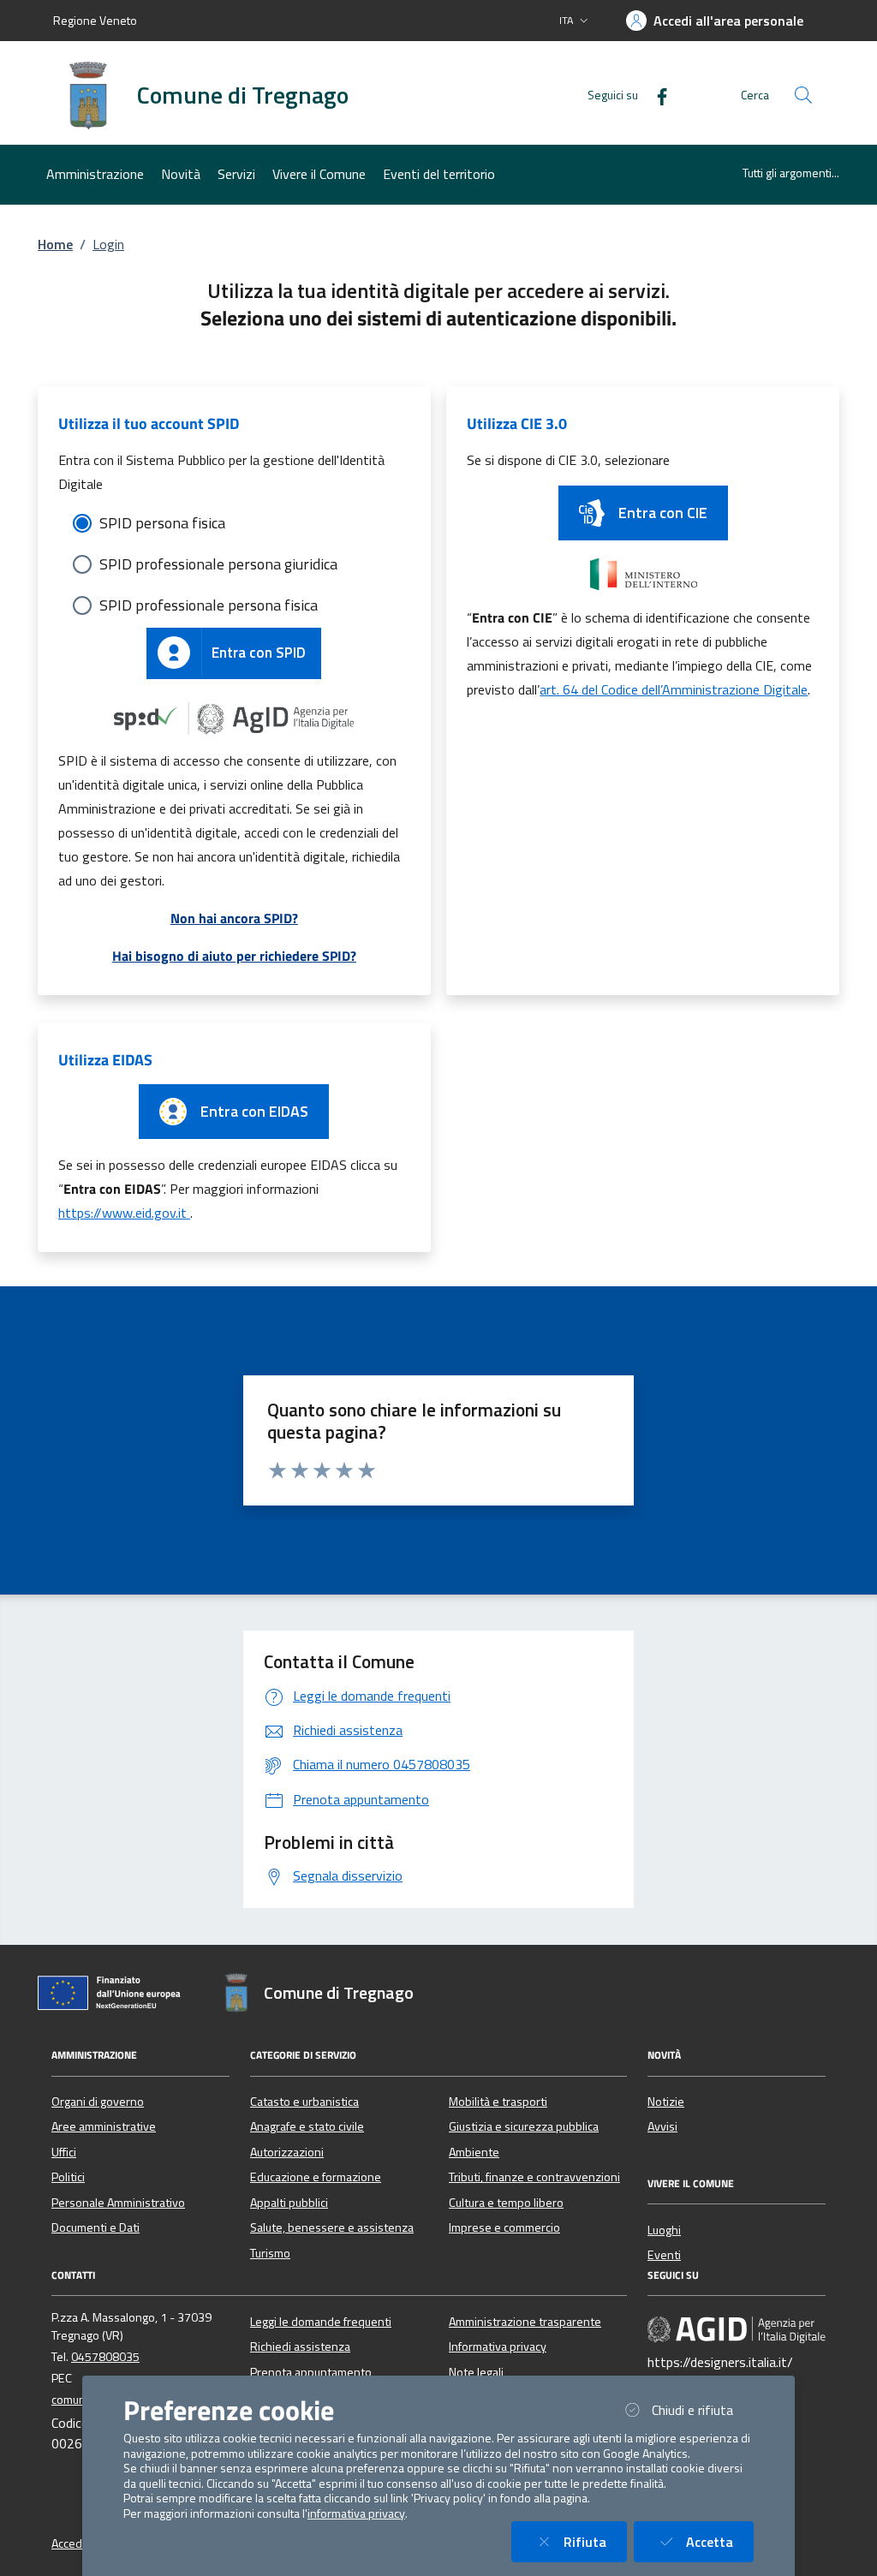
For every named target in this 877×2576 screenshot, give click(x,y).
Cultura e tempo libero (506, 2203)
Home (55, 244)
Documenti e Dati (95, 2227)
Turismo (270, 2253)
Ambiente (474, 2152)
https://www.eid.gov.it (124, 1213)
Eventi (664, 2255)
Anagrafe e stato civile (307, 2126)
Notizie (666, 2102)
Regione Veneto (95, 20)
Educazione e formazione (316, 2177)
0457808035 (105, 2357)
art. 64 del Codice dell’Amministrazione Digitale (674, 689)
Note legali (476, 2372)
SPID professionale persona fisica (209, 605)
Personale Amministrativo (118, 2203)
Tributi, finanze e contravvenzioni (534, 2177)
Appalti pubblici (289, 2203)
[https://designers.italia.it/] (737, 2329)
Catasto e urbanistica (304, 2102)
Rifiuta (595, 2541)
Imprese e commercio (504, 2227)
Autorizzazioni (287, 2152)
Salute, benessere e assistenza (332, 2227)
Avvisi (662, 2126)
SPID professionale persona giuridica (218, 564)
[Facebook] (655, 95)
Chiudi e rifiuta (703, 2409)
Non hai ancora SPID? (234, 918)
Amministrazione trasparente (525, 2322)
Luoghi (664, 2230)
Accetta (720, 2541)
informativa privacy (356, 2513)
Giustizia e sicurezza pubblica (524, 2126)
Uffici (64, 2152)
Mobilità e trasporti (498, 2102)
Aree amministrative (104, 2126)
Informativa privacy (498, 2346)
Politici (68, 2177)
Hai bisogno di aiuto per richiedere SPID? (234, 956)
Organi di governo (98, 2102)
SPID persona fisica (162, 523)
